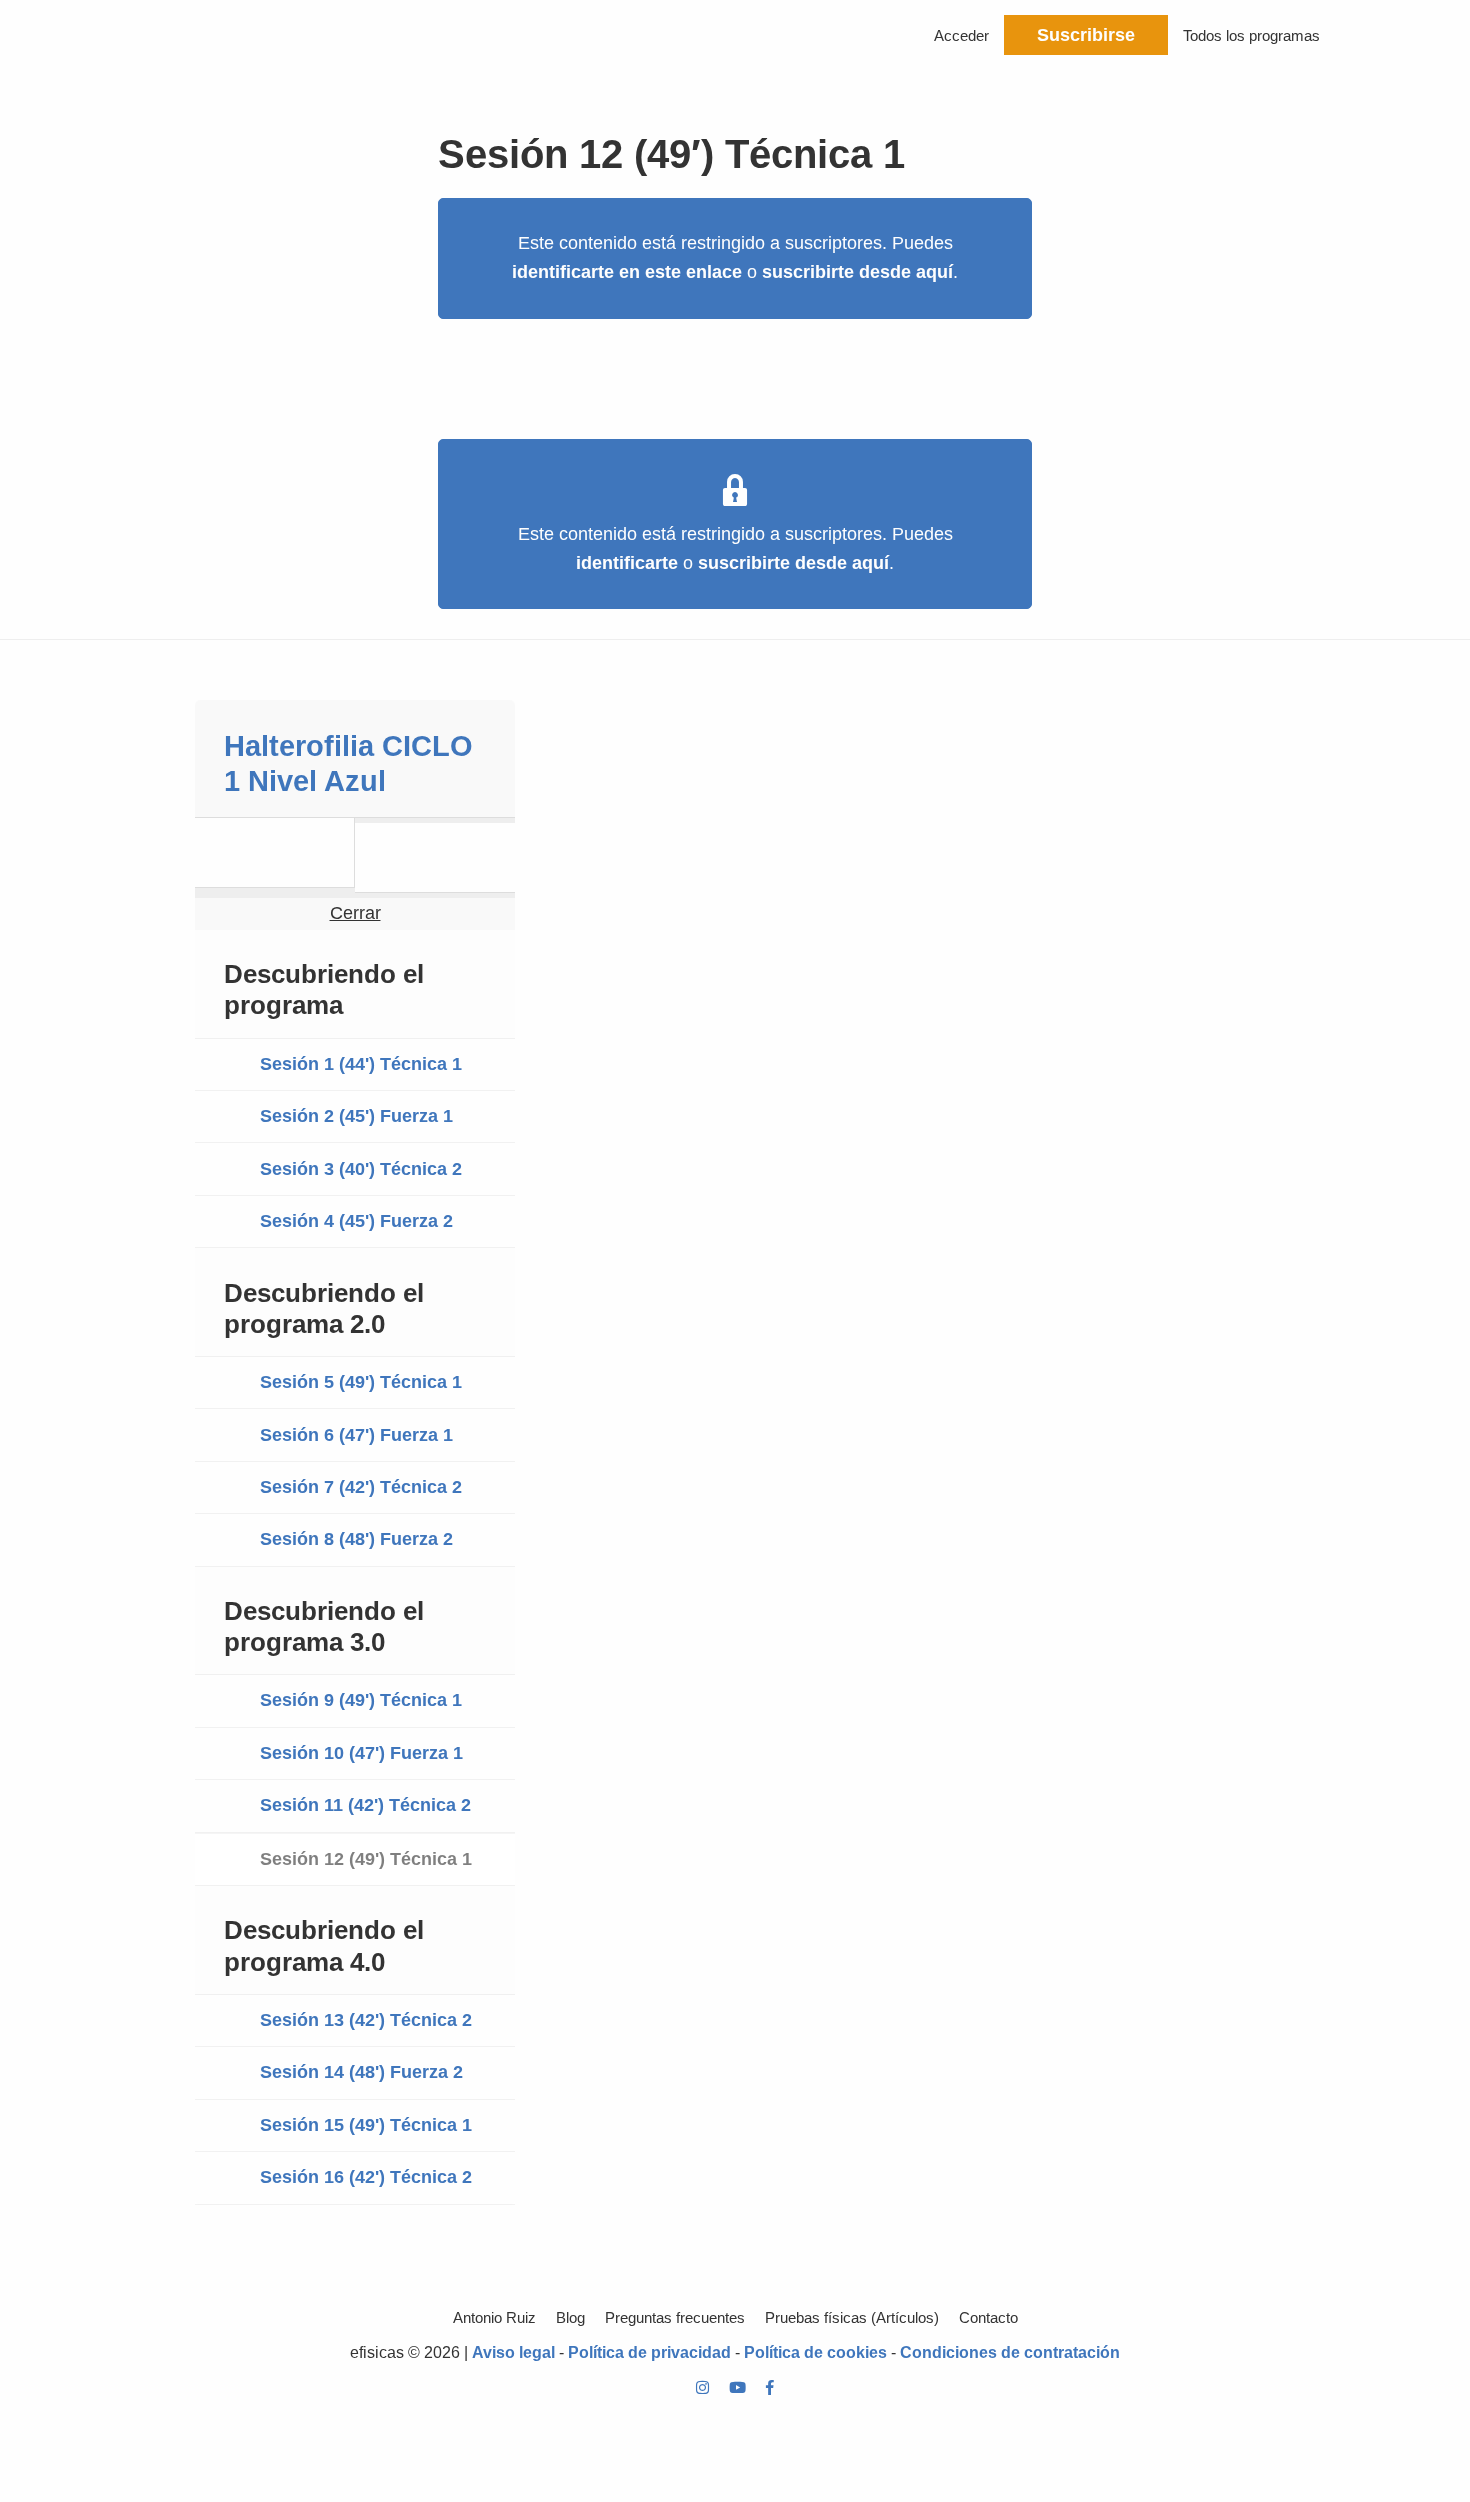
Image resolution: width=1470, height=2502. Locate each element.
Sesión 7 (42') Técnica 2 (361, 1487)
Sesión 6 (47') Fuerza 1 (356, 1435)
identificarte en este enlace (627, 272)
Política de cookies (815, 2352)
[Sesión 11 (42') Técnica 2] (275, 852)
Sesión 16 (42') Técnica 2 (366, 2177)
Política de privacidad (649, 2352)
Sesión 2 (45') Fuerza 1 (356, 1116)
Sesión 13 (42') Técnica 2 (366, 2020)
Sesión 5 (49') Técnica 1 (361, 1382)
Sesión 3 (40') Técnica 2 (361, 1169)
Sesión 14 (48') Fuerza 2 (361, 2072)
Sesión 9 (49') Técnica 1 (361, 1700)
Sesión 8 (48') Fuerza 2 (356, 1539)
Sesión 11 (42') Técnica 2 (365, 1805)
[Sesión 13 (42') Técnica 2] (435, 857)
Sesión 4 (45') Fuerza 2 (356, 1221)
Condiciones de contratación (1010, 2352)
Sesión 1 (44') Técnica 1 (361, 1064)
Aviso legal (513, 2352)
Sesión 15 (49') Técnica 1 (366, 2125)
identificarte (627, 563)
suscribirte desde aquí (857, 272)
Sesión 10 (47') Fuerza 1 (361, 1753)
